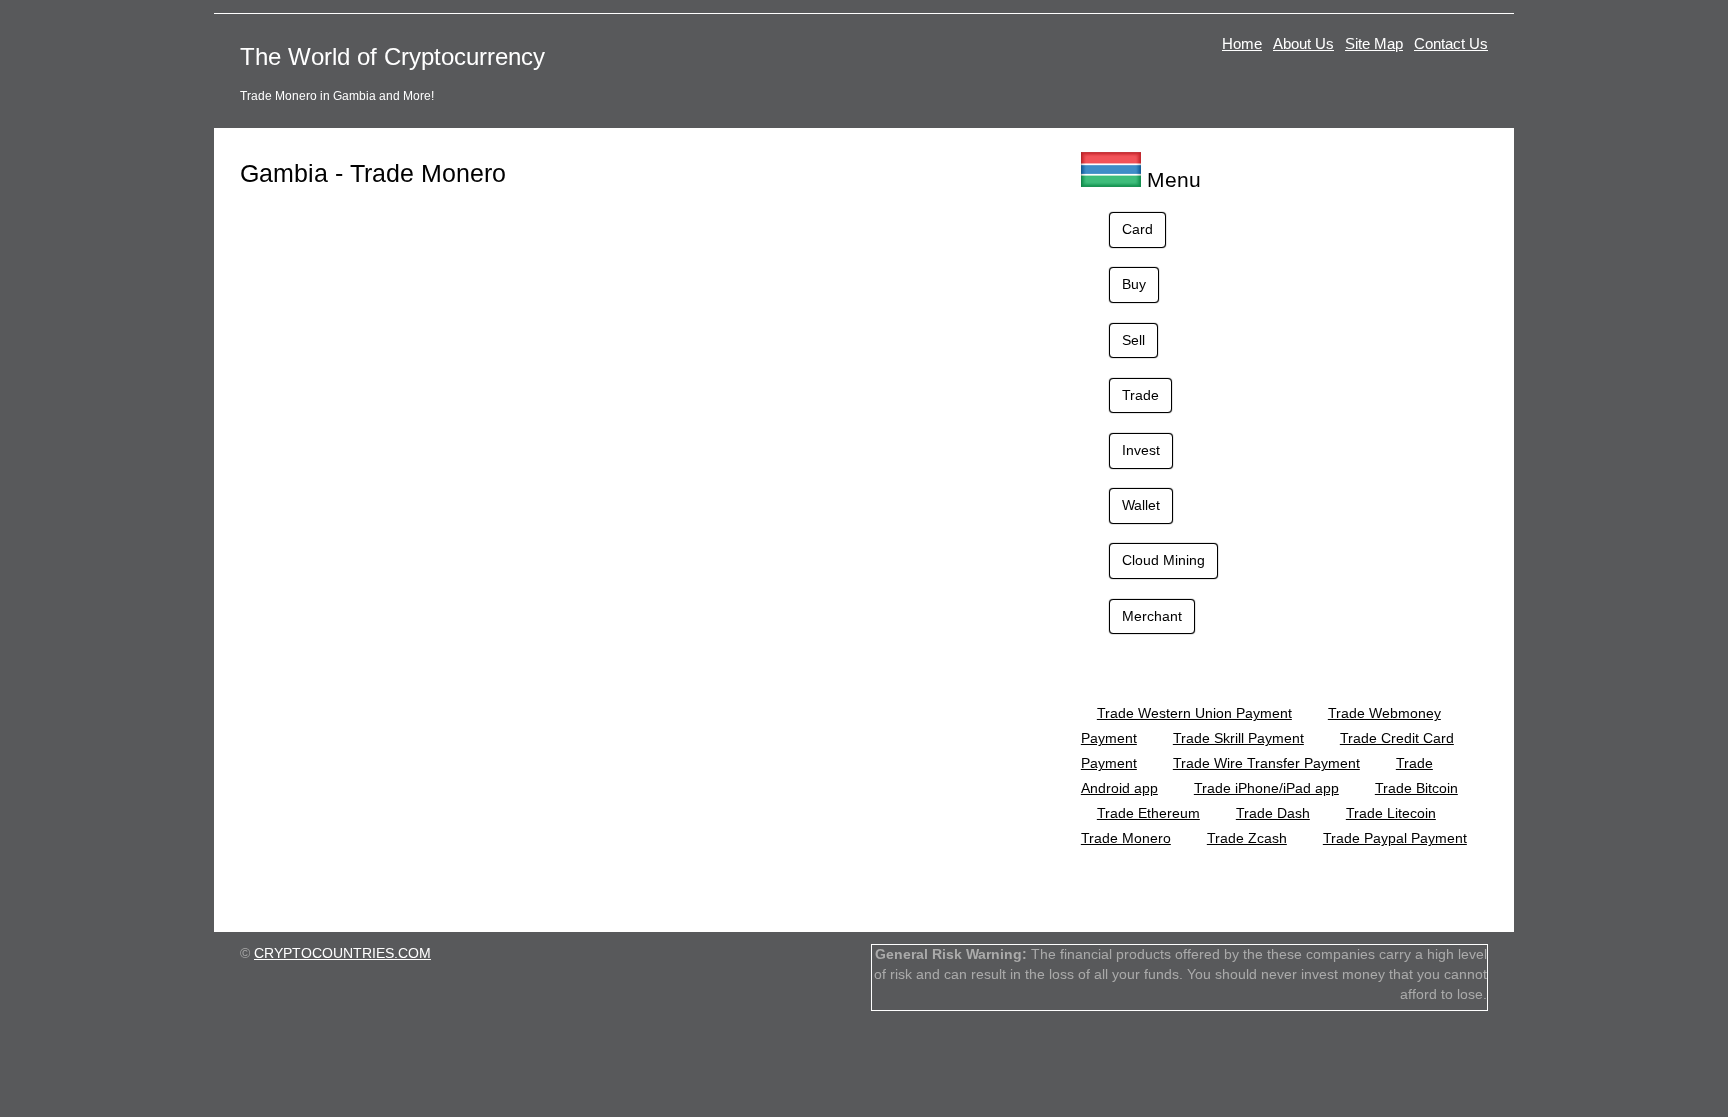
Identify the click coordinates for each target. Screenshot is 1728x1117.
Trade (1140, 395)
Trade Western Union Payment (1194, 713)
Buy (1134, 284)
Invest (1141, 450)
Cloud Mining (1163, 560)
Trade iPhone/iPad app (1266, 788)
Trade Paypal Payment (1395, 838)
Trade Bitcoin (1416, 788)
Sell (1133, 340)
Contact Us (1451, 43)
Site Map (1374, 43)
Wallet (1141, 505)
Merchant (1152, 616)
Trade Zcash (1247, 838)
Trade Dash (1273, 813)
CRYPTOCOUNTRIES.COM (342, 953)
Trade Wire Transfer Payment (1266, 763)
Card (1137, 229)
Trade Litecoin (1391, 813)
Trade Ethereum (1148, 813)
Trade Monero (1126, 838)
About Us (1303, 43)
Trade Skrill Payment (1238, 738)
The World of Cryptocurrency (392, 56)
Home (1242, 43)
